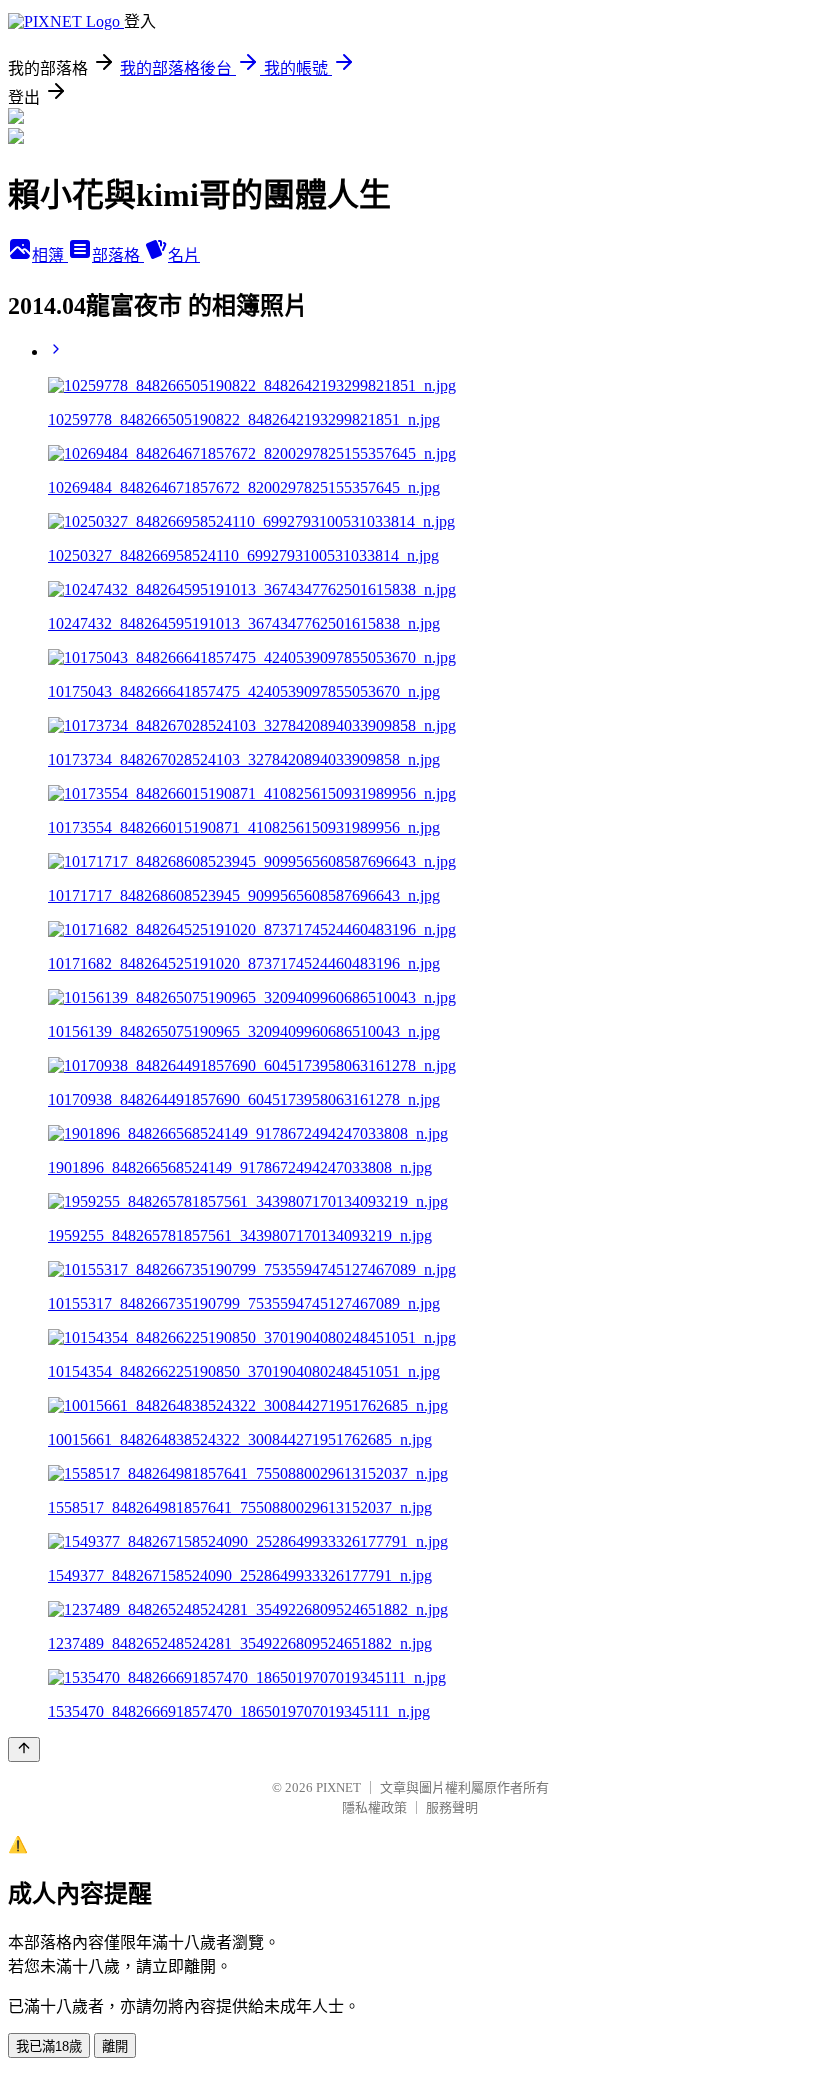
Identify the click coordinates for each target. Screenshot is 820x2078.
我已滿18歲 (49, 2046)
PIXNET (338, 1787)
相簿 (50, 255)
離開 (115, 2046)
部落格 (118, 255)
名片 (184, 255)
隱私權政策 (374, 1807)
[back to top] (24, 1749)
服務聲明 (452, 1807)
